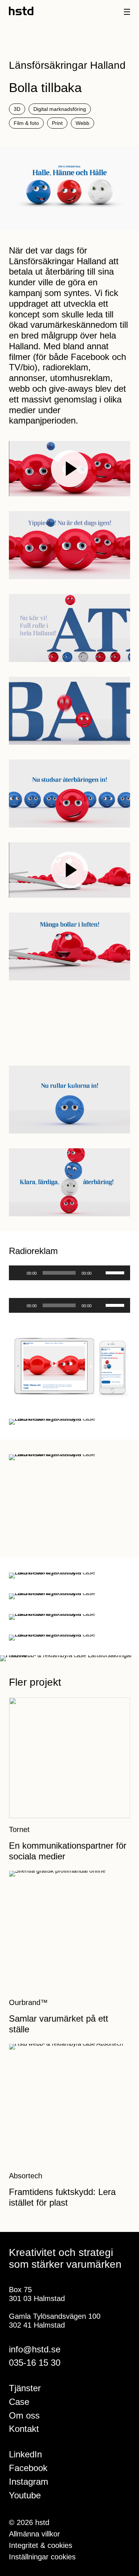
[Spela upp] (19, 1273)
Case (19, 2402)
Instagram (29, 2482)
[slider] (116, 1272)
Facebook (28, 2468)
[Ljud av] (100, 1273)
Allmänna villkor (34, 2534)
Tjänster (25, 2388)
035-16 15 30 (35, 2363)
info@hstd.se (35, 2349)
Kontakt (24, 2429)
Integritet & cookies (41, 2545)
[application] (69, 1273)
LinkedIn (25, 2454)
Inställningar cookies (42, 2557)
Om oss (24, 2415)
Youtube (25, 2495)
